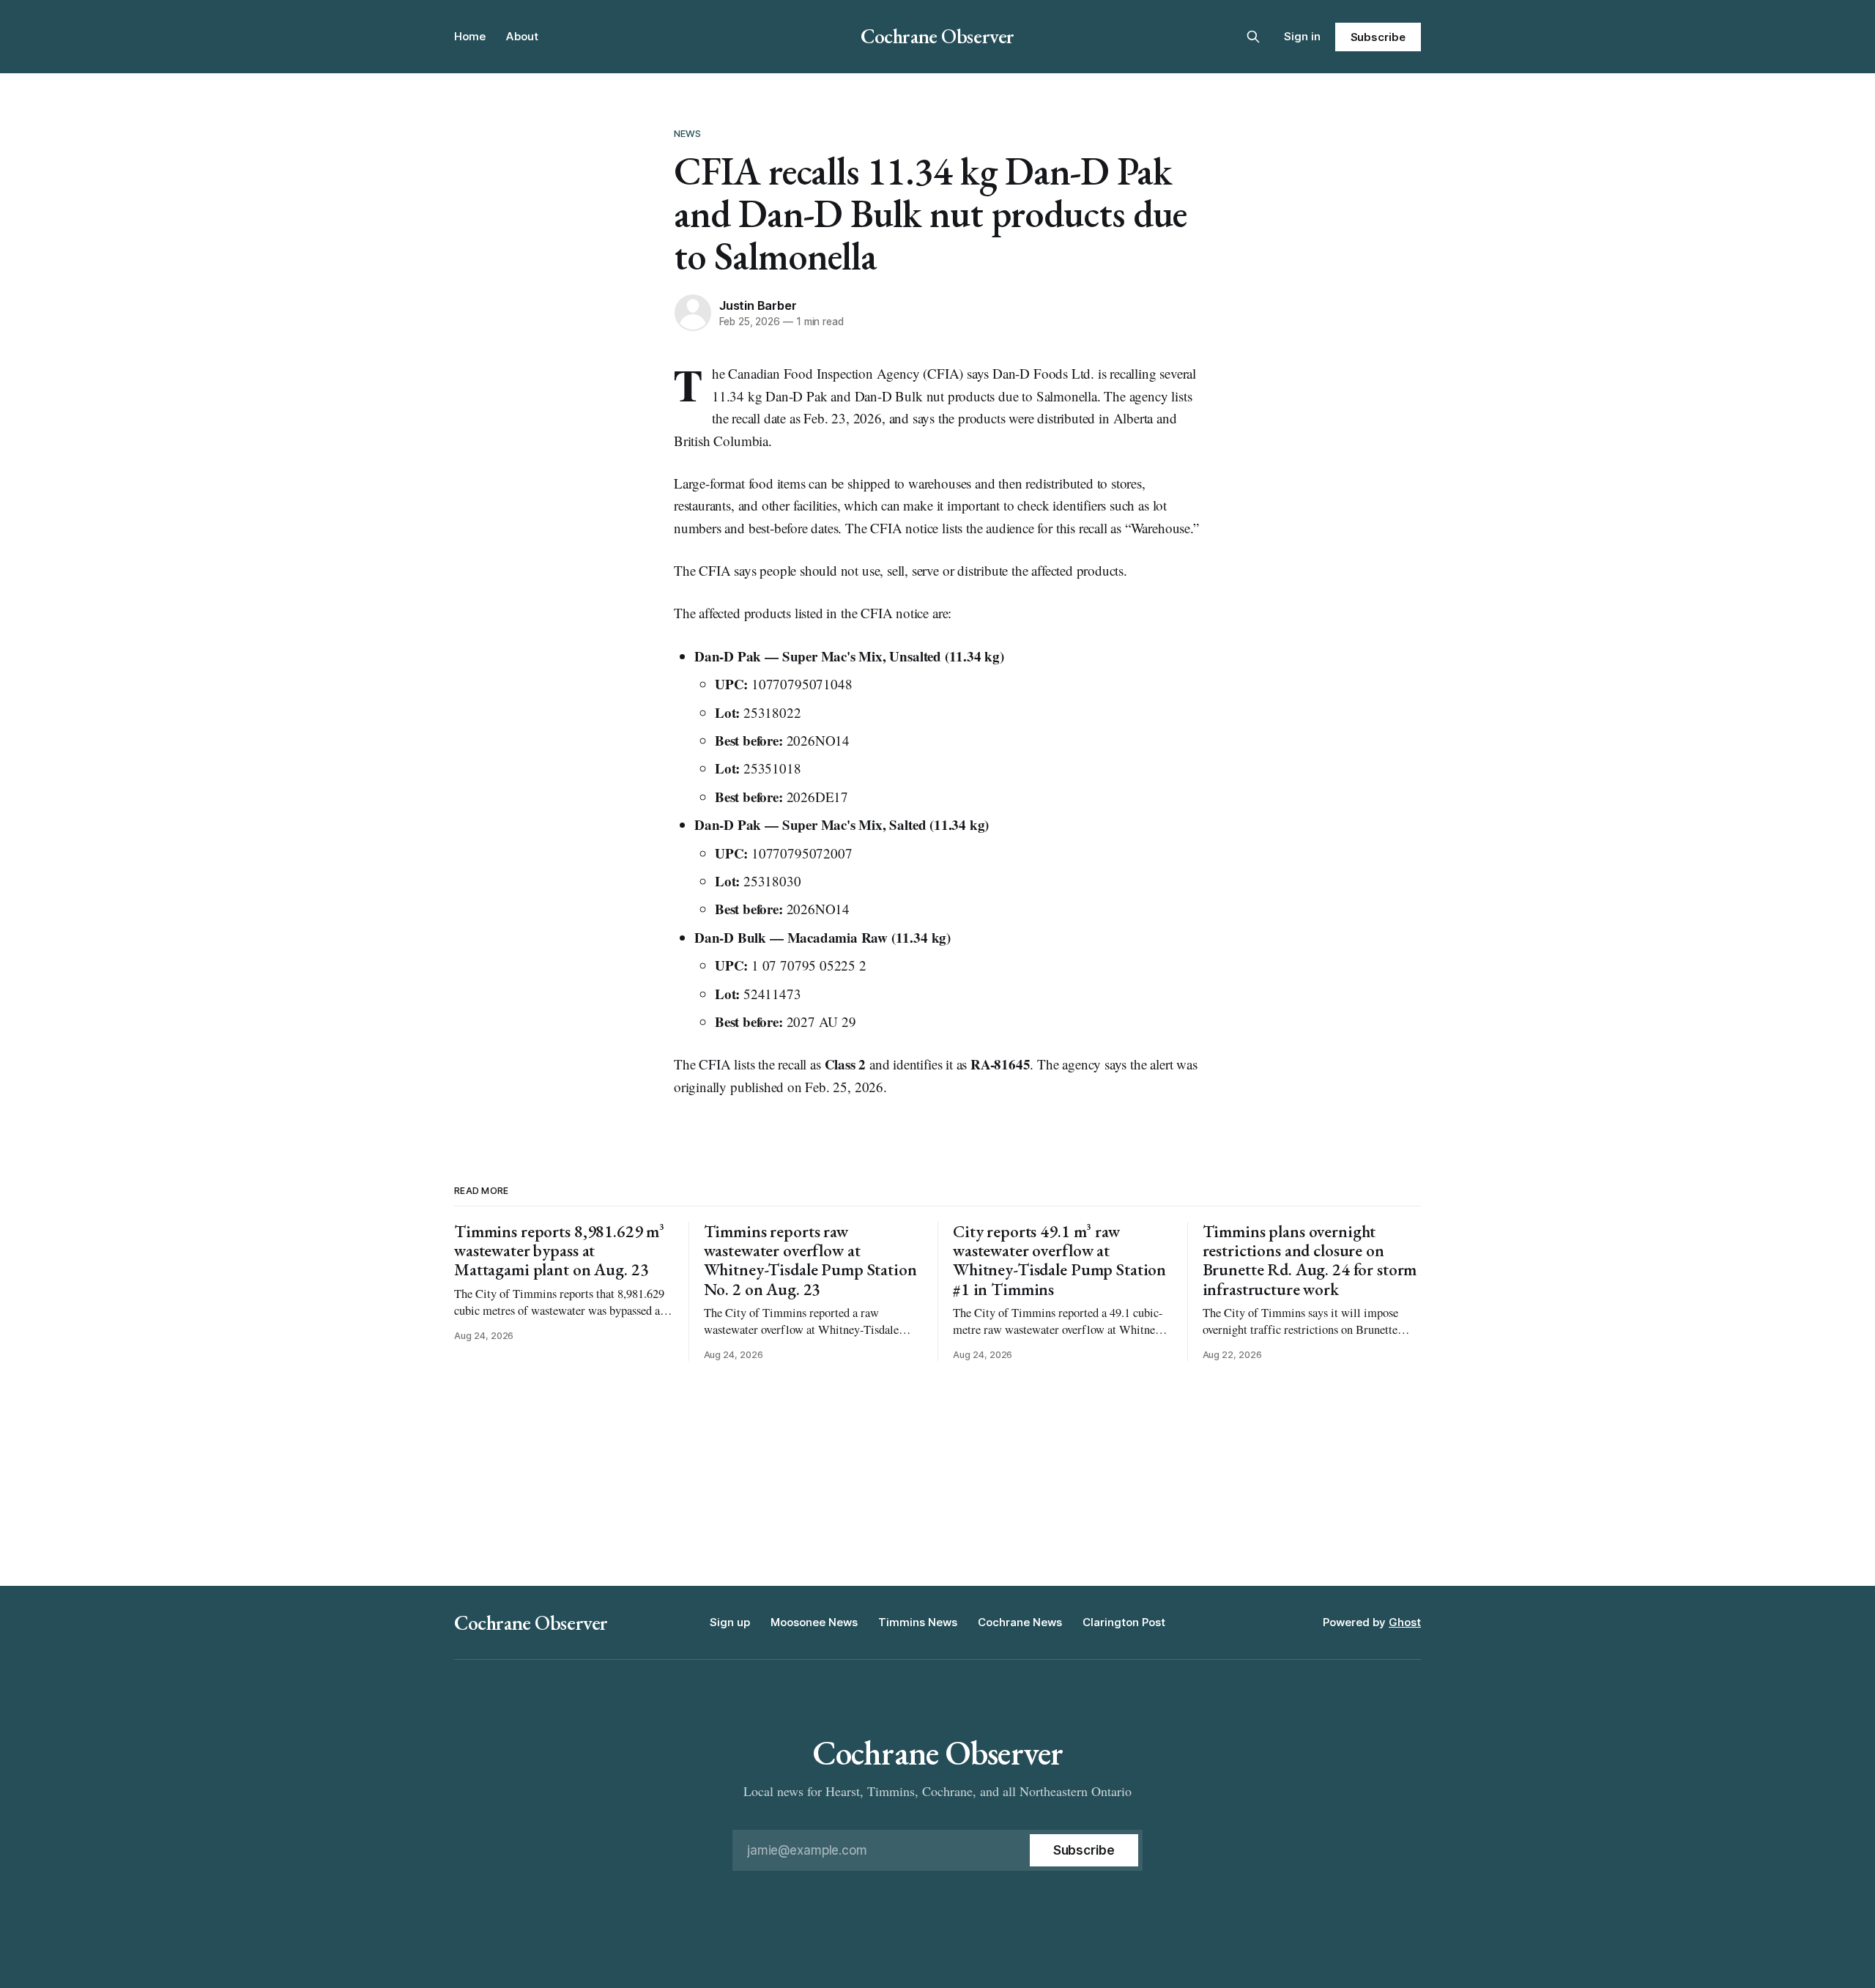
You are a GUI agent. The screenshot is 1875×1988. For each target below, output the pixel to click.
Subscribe (1378, 37)
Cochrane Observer (937, 36)
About (522, 36)
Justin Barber (758, 305)
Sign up (730, 1622)
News (688, 133)
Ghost (1405, 1622)
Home (470, 36)
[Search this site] (1253, 37)
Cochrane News (1020, 1622)
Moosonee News (814, 1622)
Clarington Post (1124, 1622)
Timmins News (918, 1622)
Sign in (1302, 36)
